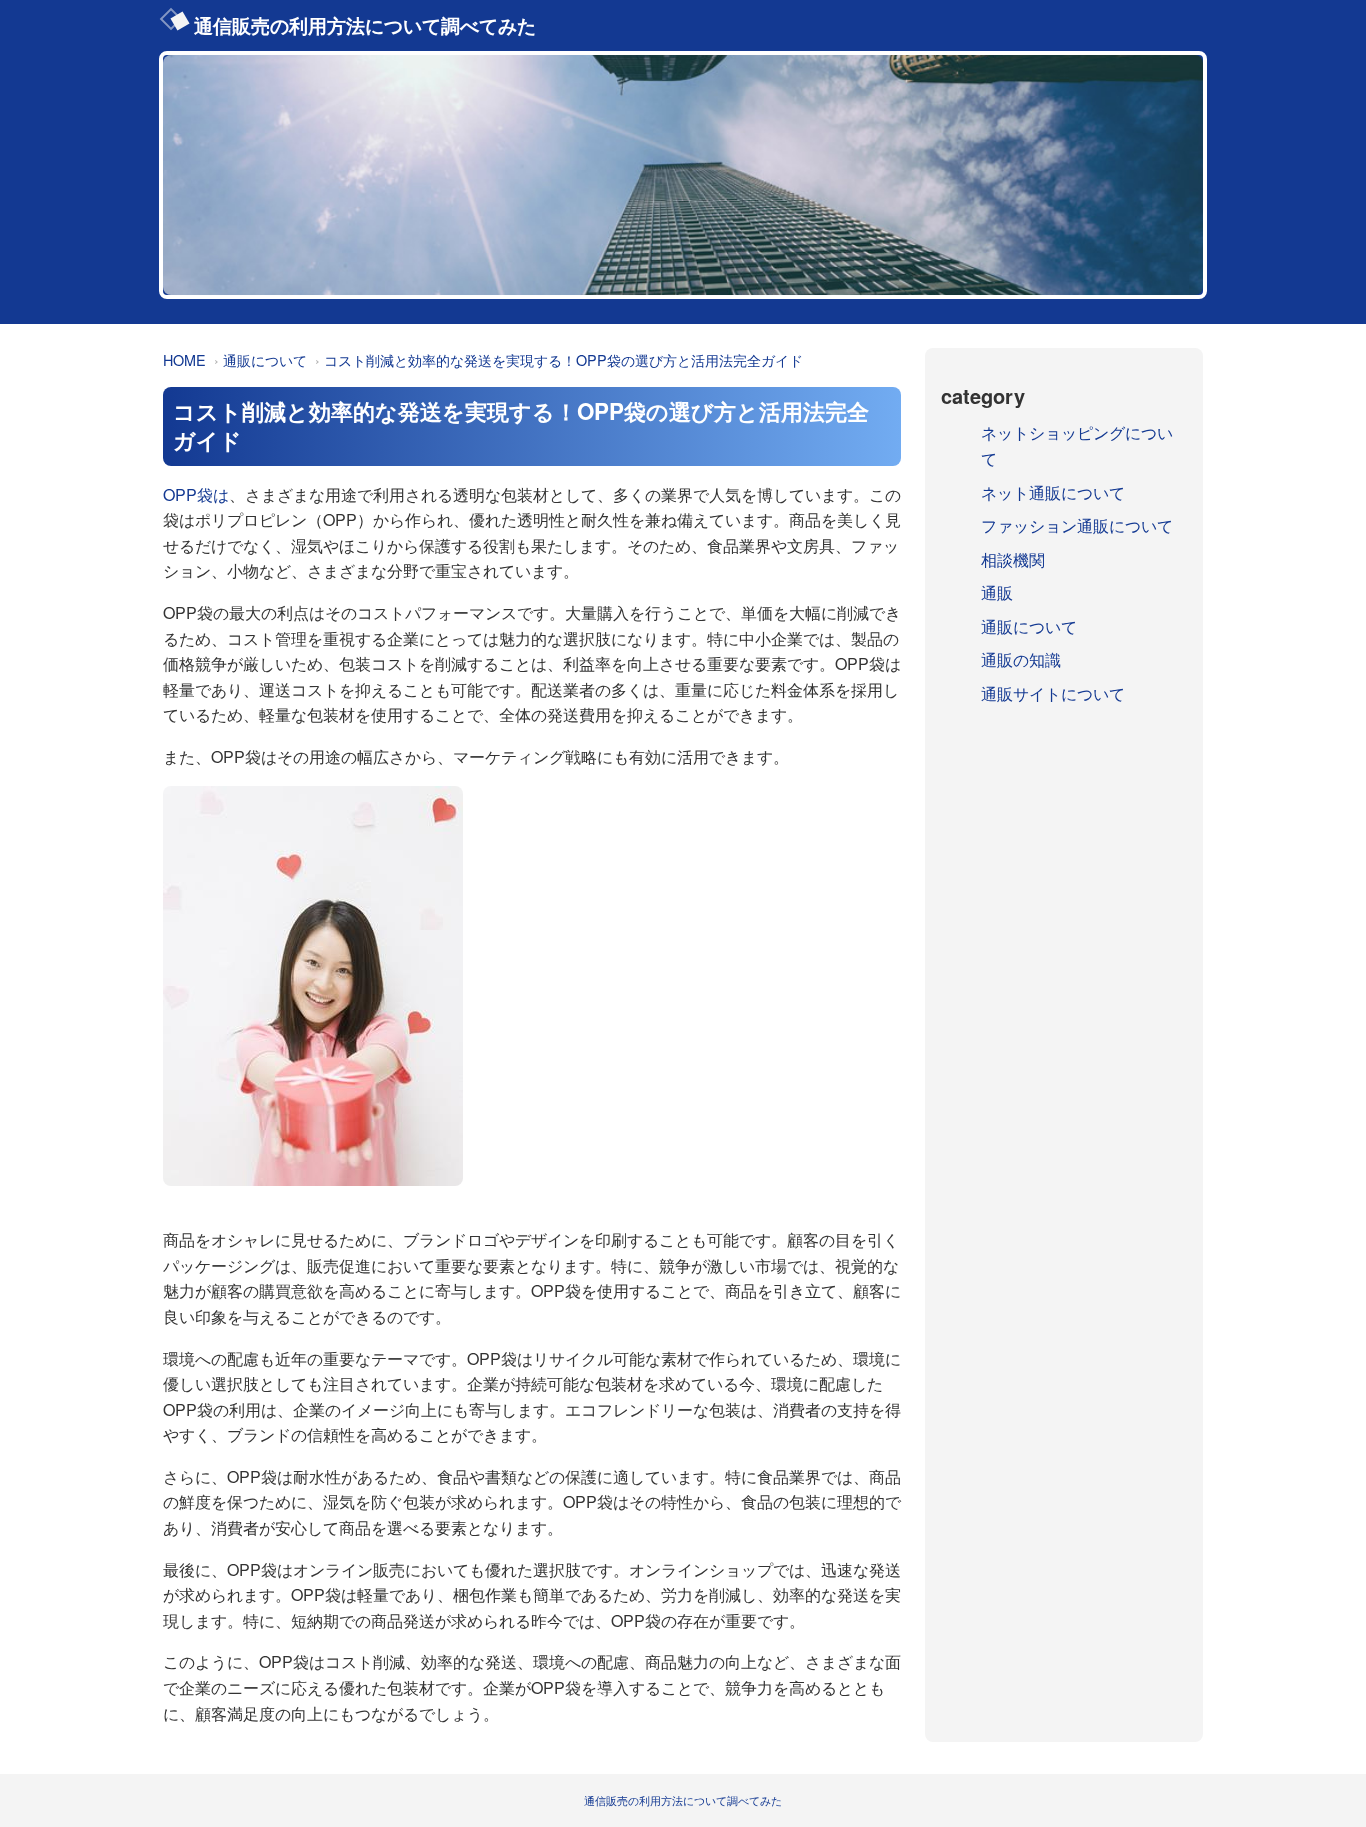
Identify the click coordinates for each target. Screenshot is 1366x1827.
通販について (265, 359)
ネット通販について (1053, 492)
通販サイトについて (1053, 693)
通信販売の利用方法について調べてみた (365, 25)
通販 (997, 592)
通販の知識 (1021, 659)
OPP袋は (196, 494)
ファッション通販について (1077, 525)
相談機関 (1013, 559)
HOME (184, 359)
